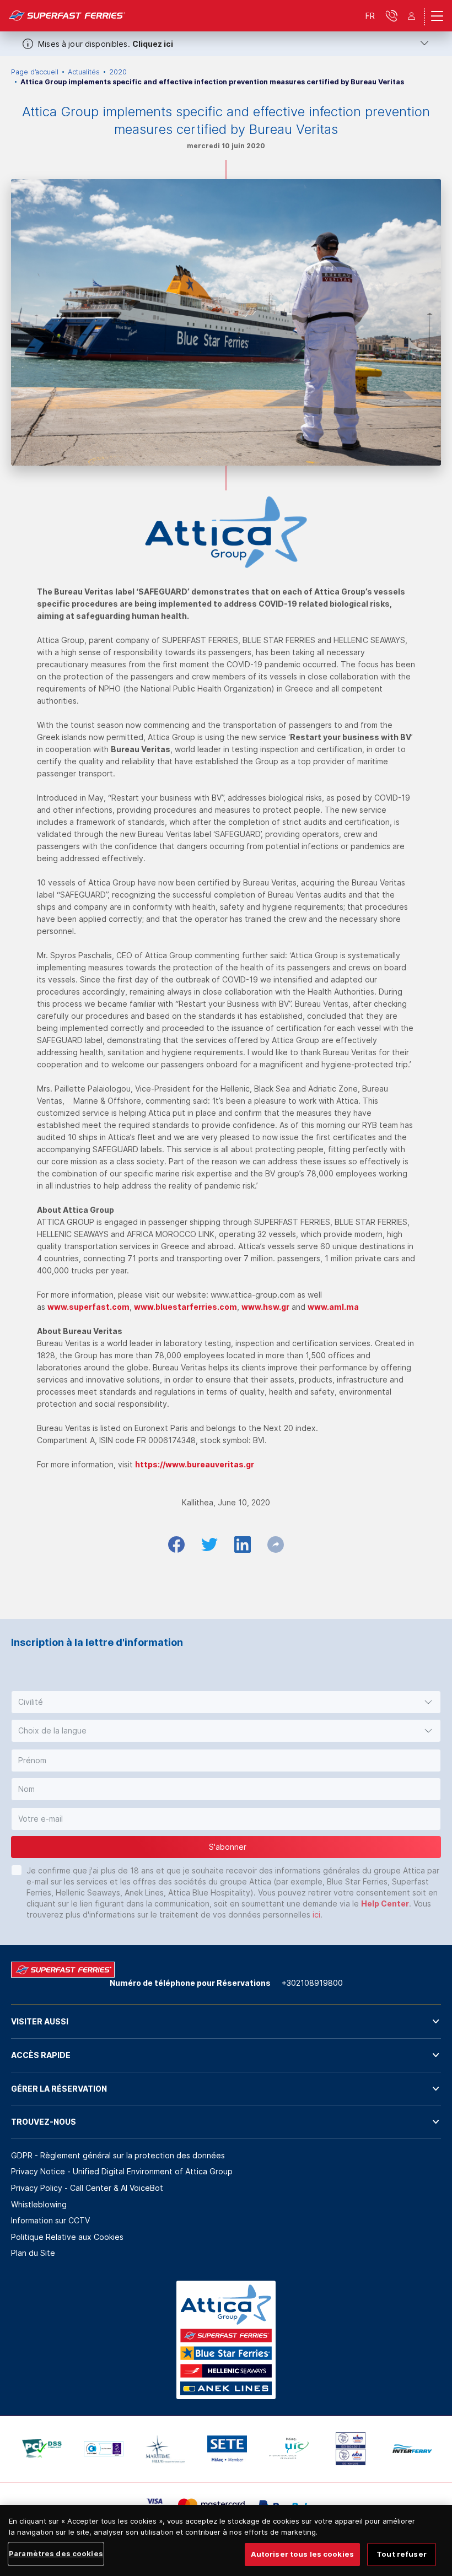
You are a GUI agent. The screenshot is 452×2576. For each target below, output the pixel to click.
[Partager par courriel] (276, 1544)
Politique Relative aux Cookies (67, 2237)
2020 (118, 72)
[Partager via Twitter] (209, 1544)
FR (370, 16)
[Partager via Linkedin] (243, 1544)
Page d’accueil (35, 72)
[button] (226, 1702)
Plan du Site (33, 2253)
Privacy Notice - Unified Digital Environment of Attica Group (122, 2171)
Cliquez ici (153, 44)
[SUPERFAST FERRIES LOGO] (67, 16)
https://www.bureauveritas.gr (195, 1464)
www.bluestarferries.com (185, 1307)
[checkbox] (17, 1870)
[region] (226, 2540)
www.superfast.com (88, 1307)
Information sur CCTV (50, 2220)
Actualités (84, 72)
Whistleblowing (39, 2204)
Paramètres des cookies (56, 2553)
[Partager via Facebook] (176, 1544)
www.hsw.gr (265, 1307)
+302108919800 (312, 1983)
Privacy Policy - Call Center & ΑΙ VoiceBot (87, 2188)
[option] (42, 2449)
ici (316, 1915)
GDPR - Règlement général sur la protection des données (118, 2155)
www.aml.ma (333, 1307)
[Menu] (437, 16)
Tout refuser (402, 2554)
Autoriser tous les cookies (302, 2554)
